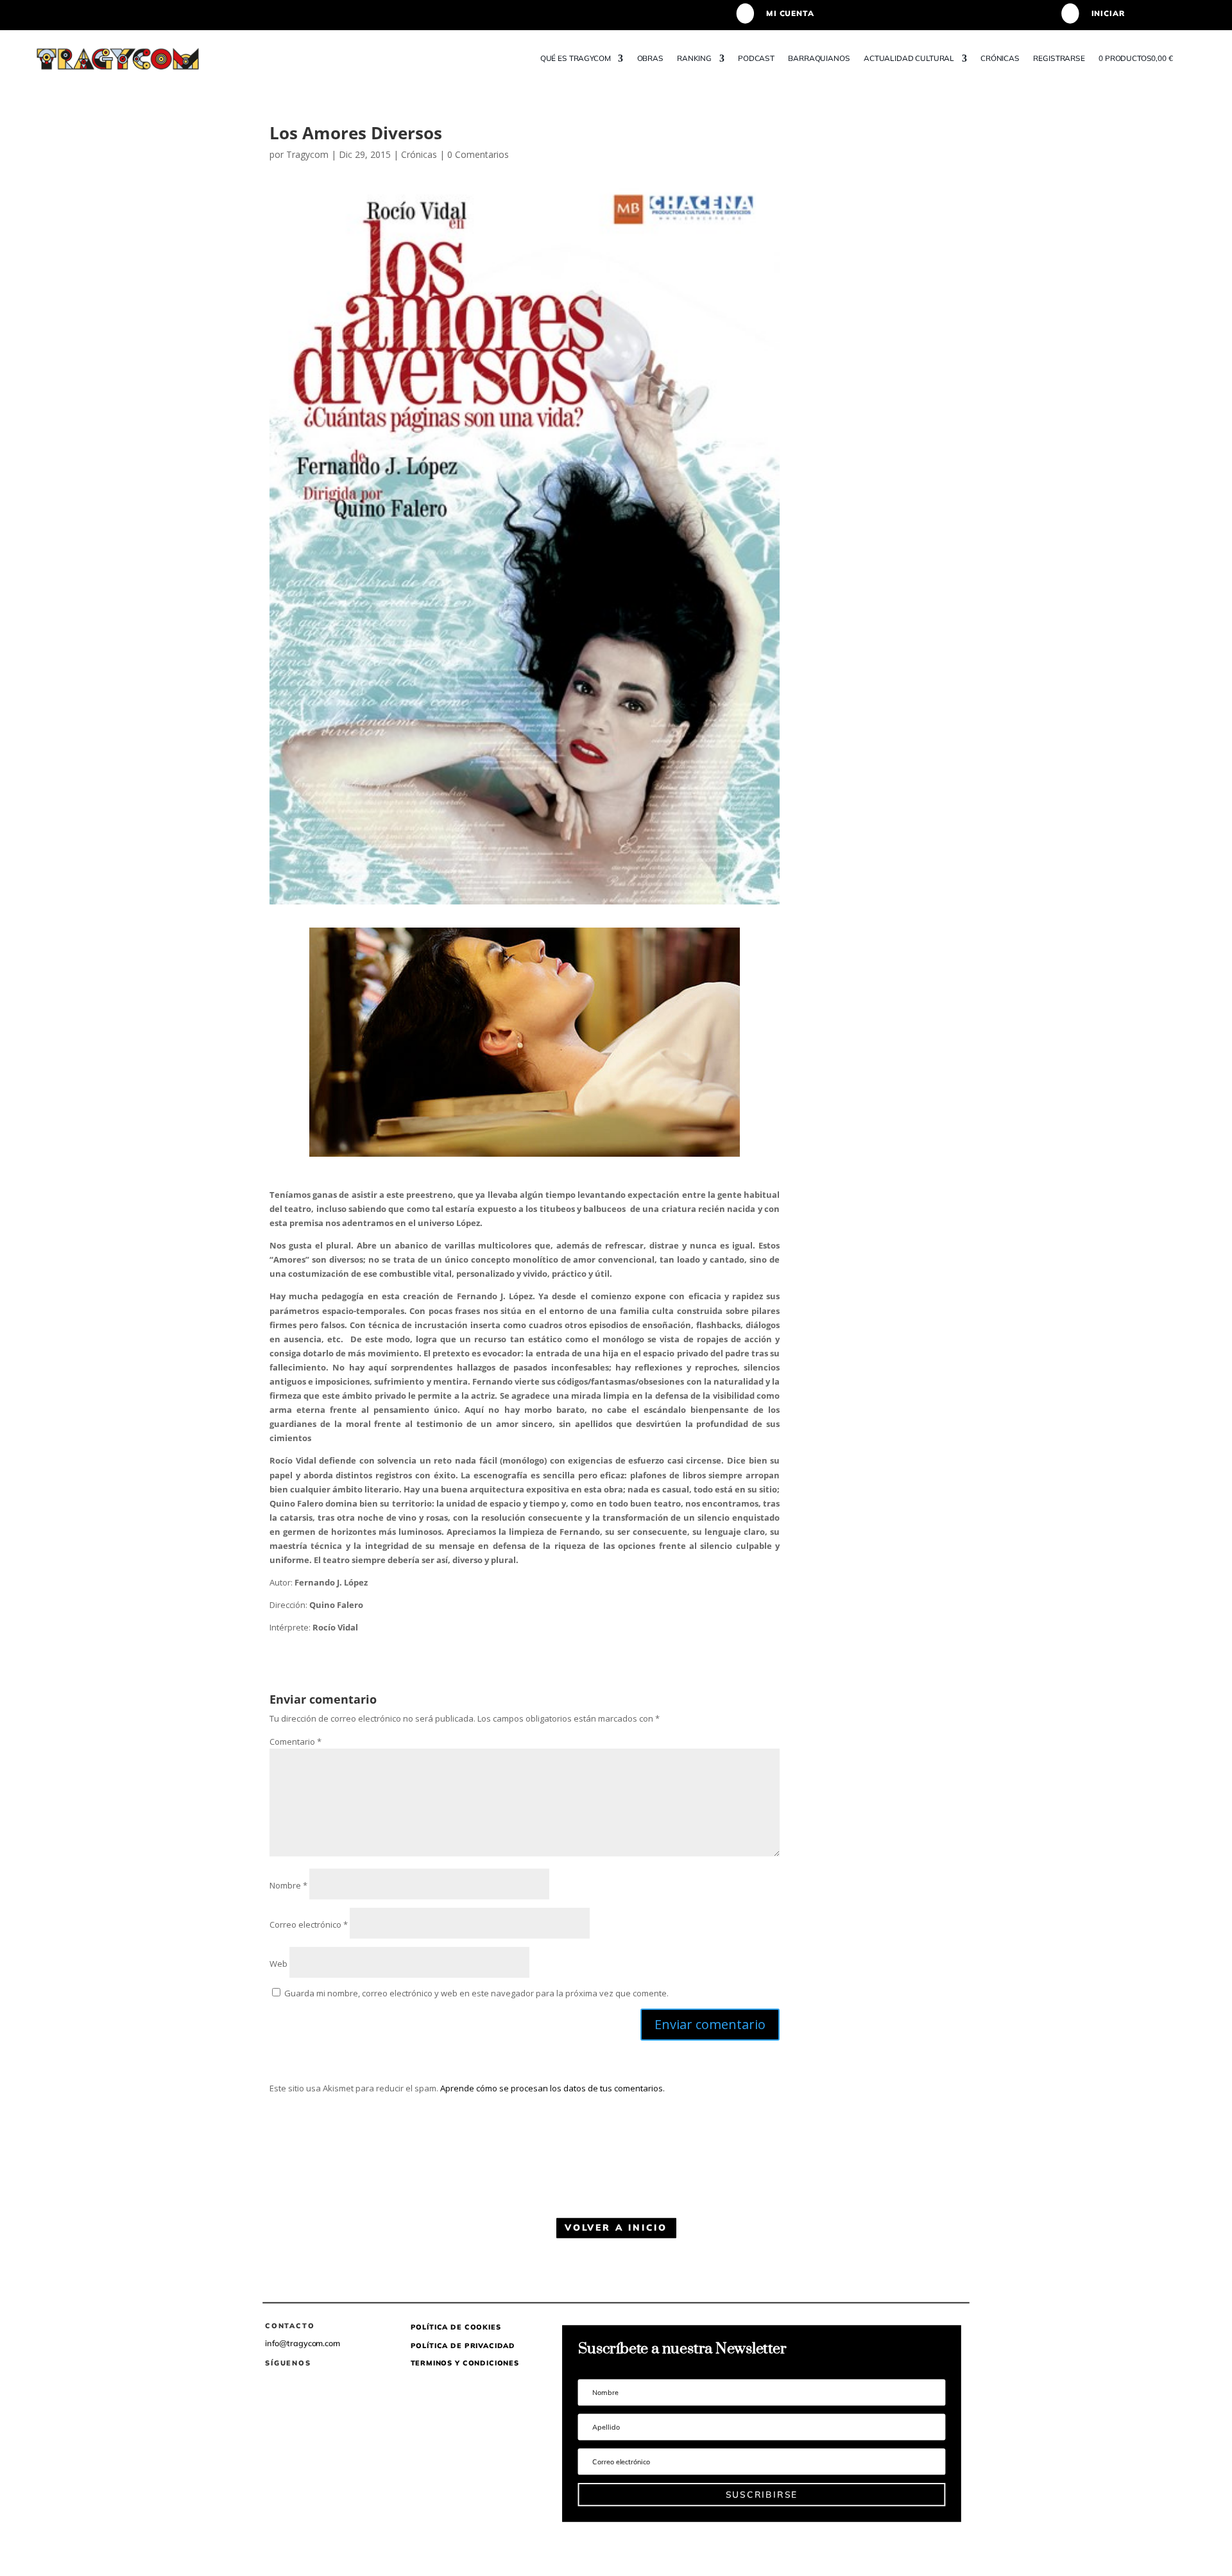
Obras (650, 58)
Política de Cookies (456, 2328)
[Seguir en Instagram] (319, 2381)
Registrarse (1059, 58)
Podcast (757, 58)
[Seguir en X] (294, 2381)
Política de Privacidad (463, 2346)
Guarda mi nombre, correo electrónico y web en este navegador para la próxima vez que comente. (476, 1993)
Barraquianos (819, 58)
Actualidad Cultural (909, 58)
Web (278, 1964)
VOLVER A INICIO (616, 2227)
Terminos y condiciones (465, 2364)
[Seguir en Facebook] (269, 2381)
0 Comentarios (478, 154)
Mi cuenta (790, 13)
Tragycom (307, 154)
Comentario (295, 1742)
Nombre (288, 1885)
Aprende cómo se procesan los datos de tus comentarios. (552, 2088)
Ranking (695, 58)
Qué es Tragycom (576, 58)
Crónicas (1001, 58)
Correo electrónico (309, 1924)
